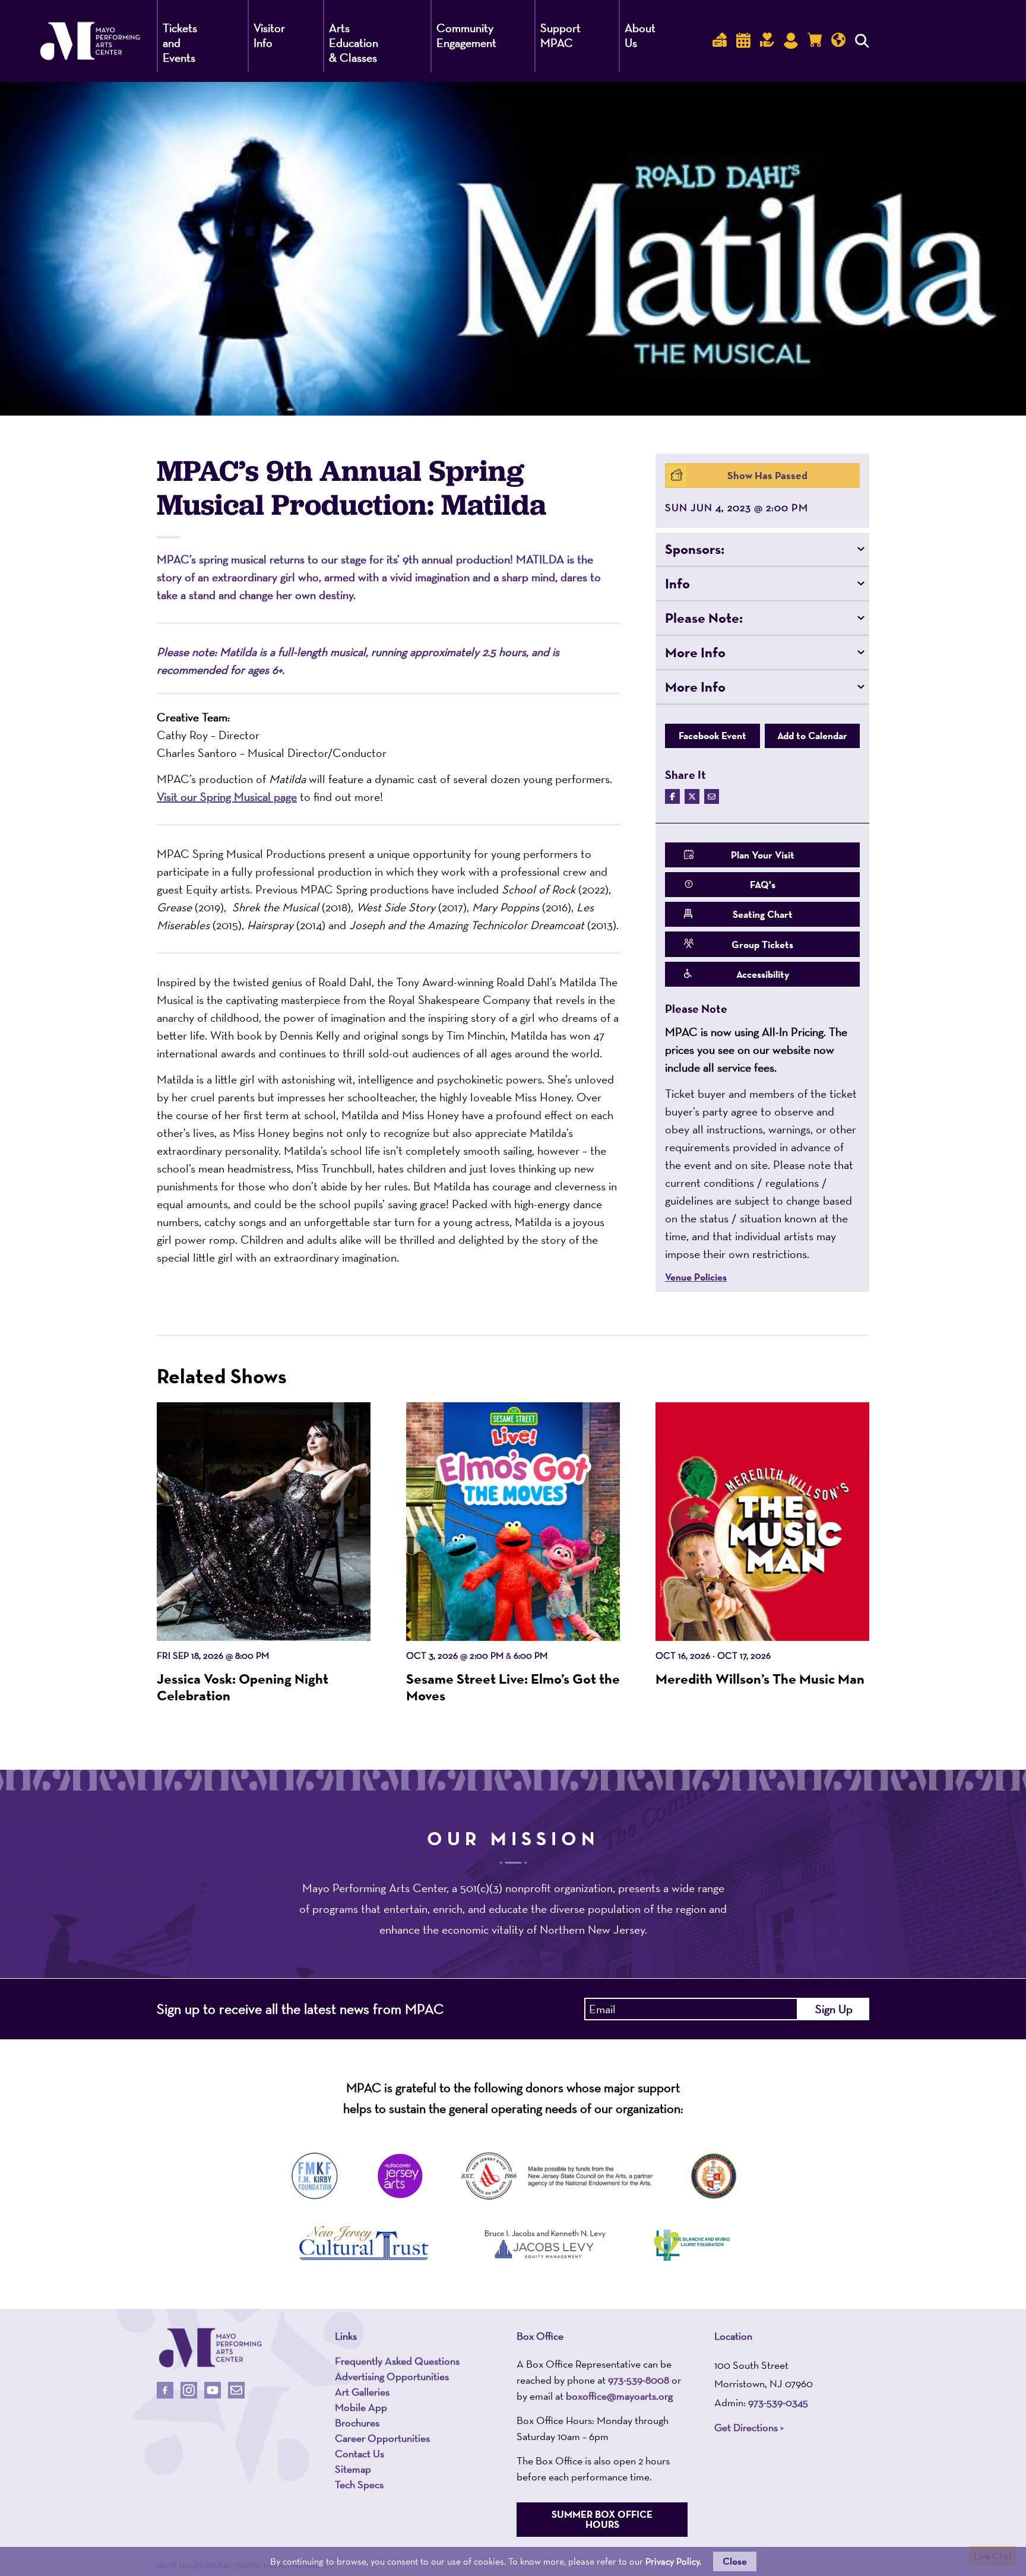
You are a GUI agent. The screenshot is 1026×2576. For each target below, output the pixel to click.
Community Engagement (466, 35)
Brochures (357, 2423)
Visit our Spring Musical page (227, 797)
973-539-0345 (778, 2402)
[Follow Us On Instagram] (189, 2390)
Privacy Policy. (673, 2561)
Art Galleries (362, 2392)
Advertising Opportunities (392, 2377)
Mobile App (361, 2407)
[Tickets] (720, 41)
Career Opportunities (382, 2438)
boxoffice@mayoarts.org (619, 2396)
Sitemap (353, 2469)
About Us (640, 35)
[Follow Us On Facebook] (165, 2390)
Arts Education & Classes (354, 43)
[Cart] (815, 41)
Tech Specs (359, 2485)
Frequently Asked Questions (397, 2361)
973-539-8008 (639, 2380)
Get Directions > (749, 2428)
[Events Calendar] (743, 41)
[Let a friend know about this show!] (712, 796)
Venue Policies (696, 1277)
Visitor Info (269, 35)
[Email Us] (236, 2390)
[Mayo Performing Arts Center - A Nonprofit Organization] (210, 2348)
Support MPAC (560, 35)
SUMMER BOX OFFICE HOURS (602, 2519)
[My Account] (791, 41)
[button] (762, 549)
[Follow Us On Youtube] (213, 2390)
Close (735, 2561)
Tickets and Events (180, 43)
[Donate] (767, 41)
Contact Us (360, 2454)
